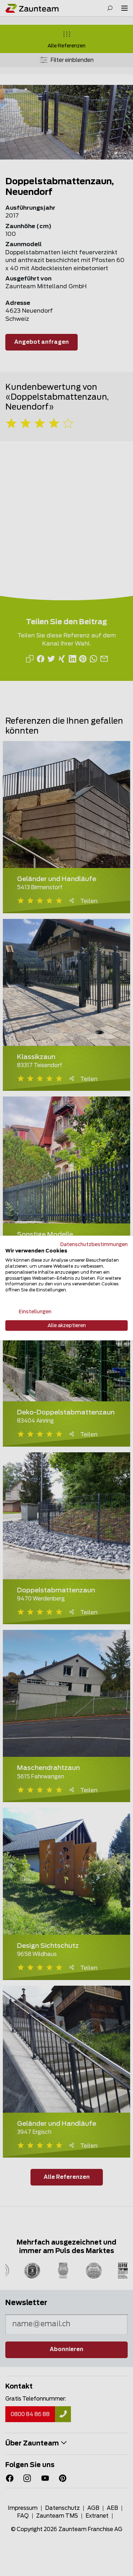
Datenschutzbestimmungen (94, 1244)
